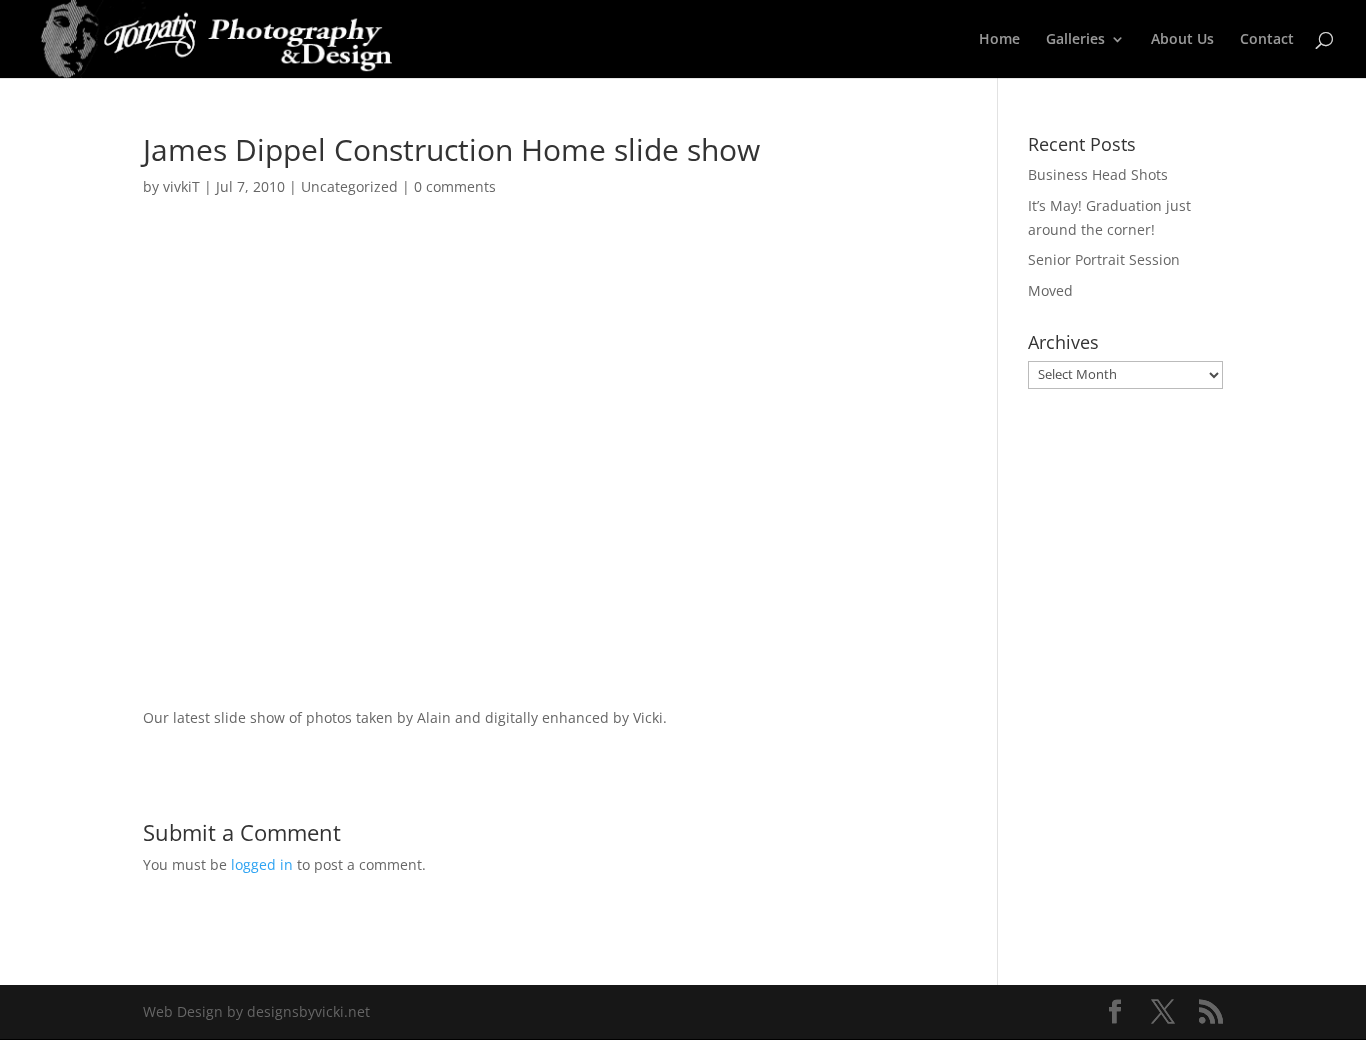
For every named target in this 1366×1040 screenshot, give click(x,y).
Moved (1050, 290)
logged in (262, 864)
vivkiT (181, 186)
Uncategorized (349, 186)
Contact (1267, 40)
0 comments (455, 186)
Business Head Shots (1098, 174)
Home (999, 40)
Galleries (1075, 40)
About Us (1182, 40)
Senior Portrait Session (1104, 259)
